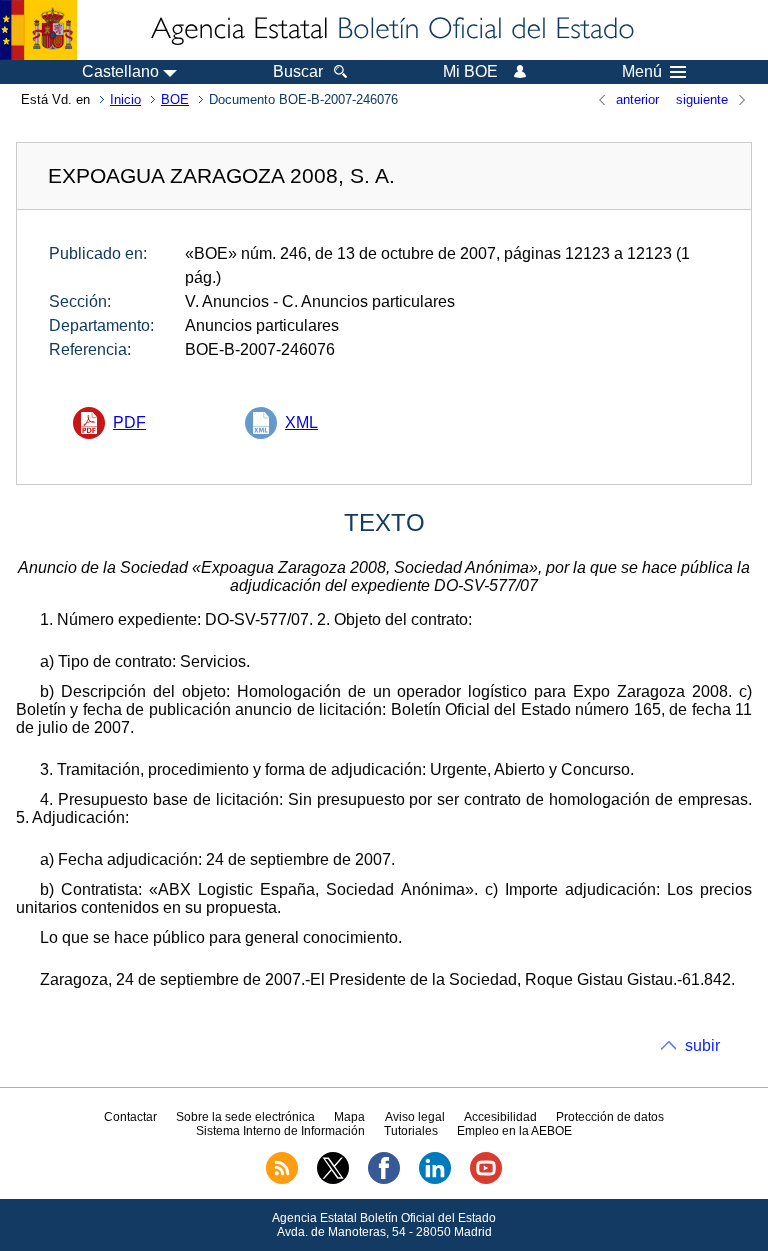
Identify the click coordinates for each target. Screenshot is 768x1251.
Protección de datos (610, 1117)
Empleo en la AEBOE (514, 1131)
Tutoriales (411, 1131)
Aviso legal (415, 1117)
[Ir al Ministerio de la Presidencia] (38, 30)
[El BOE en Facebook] (384, 1180)
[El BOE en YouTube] (486, 1180)
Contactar (130, 1117)
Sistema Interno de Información (280, 1131)
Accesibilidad (500, 1117)
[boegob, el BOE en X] (333, 1180)
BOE (175, 99)
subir (702, 1045)
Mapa (349, 1117)
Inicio (125, 99)
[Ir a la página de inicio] (391, 30)
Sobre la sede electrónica (245, 1117)
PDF (129, 422)
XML (301, 422)
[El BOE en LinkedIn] (435, 1180)
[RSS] (282, 1180)
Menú (642, 72)
